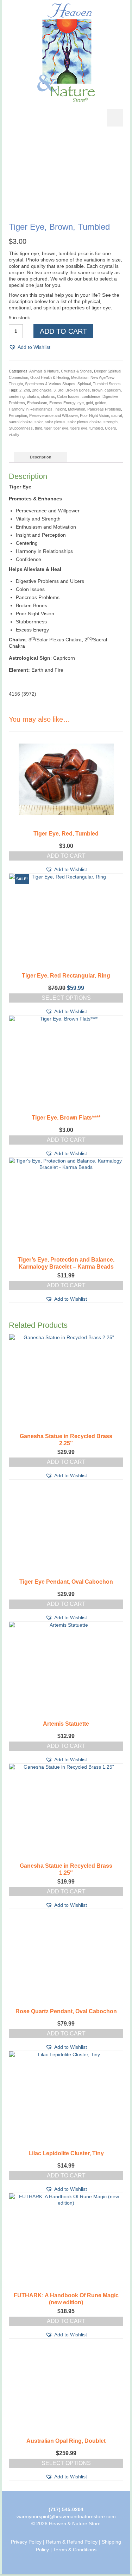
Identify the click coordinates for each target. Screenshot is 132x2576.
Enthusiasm (37, 403)
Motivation (77, 409)
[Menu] (115, 118)
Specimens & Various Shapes (50, 384)
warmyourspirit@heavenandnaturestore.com (66, 2516)
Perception (18, 415)
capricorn (113, 390)
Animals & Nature (44, 371)
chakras (48, 396)
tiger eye (61, 428)
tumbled (96, 428)
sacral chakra (21, 422)
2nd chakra (42, 390)
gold (89, 403)
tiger (48, 428)
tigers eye (79, 428)
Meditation (80, 377)
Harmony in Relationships (31, 409)
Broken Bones (78, 390)
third (39, 428)
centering (17, 396)
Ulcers (111, 428)
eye (81, 403)
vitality (14, 435)
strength (111, 422)
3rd (61, 390)
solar (39, 422)
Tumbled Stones (107, 384)
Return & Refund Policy (72, 2542)
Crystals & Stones (76, 371)
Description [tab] (41, 457)
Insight (60, 409)
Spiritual (84, 384)
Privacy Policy (26, 2542)
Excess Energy (62, 403)
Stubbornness (21, 428)
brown (97, 390)
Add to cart (63, 331)
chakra (33, 396)
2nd (27, 390)
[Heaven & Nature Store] (66, 53)
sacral (117, 415)
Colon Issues (68, 396)
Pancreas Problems (104, 409)
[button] (30, 347)
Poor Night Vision (95, 415)
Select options (66, 998)
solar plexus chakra (84, 422)
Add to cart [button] (66, 856)
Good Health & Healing (50, 377)
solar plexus (55, 422)
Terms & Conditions (75, 2550)
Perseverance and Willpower (54, 415)
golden (101, 403)
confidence (91, 396)
